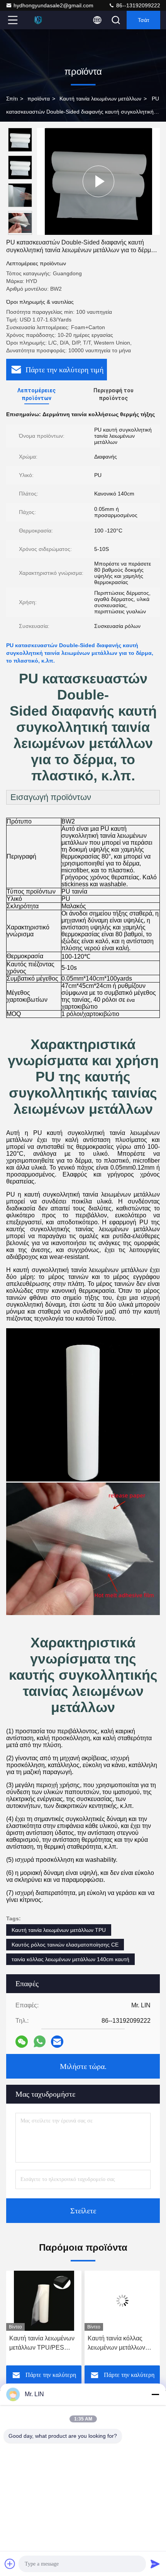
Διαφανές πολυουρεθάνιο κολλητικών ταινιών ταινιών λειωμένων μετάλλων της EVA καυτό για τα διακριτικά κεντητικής (121, 2344)
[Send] (155, 2564)
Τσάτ (144, 20)
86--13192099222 (137, 5)
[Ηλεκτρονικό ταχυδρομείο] (57, 2042)
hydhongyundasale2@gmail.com (53, 5)
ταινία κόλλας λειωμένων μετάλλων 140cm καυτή (70, 1959)
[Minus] (155, 2394)
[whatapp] (40, 2041)
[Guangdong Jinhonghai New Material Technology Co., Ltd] (38, 20)
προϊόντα (39, 99)
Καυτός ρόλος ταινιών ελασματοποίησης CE (65, 1945)
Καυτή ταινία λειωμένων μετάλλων (100, 99)
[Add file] (10, 2564)
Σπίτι (12, 99)
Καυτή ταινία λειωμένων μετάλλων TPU (59, 1930)
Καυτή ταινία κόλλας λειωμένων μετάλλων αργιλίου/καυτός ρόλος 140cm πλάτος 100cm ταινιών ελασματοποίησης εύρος (43, 2344)
